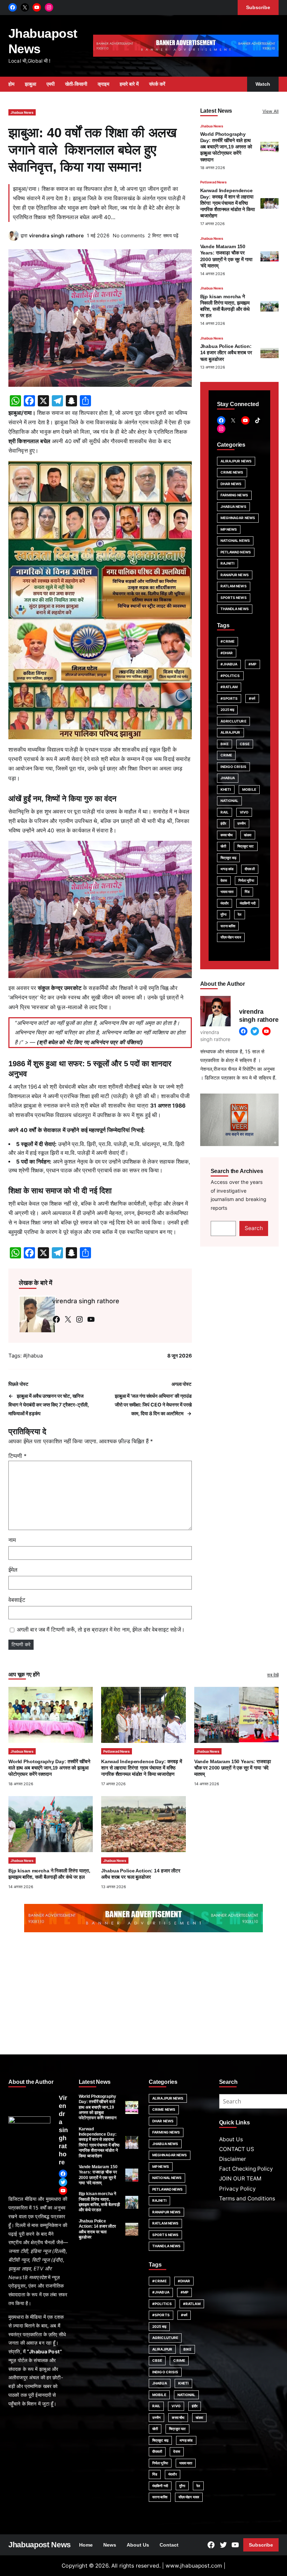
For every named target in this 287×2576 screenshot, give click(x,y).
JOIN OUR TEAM (240, 2179)
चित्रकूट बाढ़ (229, 858)
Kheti (226, 789)
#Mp (252, 664)
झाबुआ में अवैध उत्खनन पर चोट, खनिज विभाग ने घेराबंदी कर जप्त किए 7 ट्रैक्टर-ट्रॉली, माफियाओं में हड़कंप (49, 1405)
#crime (228, 641)
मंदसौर (225, 903)
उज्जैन (241, 823)
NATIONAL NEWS (235, 540)
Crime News (232, 472)
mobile (249, 789)
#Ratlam (229, 687)
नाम (12, 1540)
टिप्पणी (17, 1456)
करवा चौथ (227, 835)
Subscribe (261, 2545)
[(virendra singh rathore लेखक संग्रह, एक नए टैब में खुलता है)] (14, 239)
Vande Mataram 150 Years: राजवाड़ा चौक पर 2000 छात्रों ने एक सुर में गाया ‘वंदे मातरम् (233, 1768)
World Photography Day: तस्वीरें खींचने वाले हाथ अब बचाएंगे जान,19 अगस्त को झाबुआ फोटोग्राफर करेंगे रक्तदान (226, 147)
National (230, 801)
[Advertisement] (143, 1995)
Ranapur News (235, 575)
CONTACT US (237, 2149)
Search (254, 1228)
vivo (244, 812)
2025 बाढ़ (227, 710)
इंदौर (223, 823)
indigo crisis (233, 767)
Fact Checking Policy (246, 2169)
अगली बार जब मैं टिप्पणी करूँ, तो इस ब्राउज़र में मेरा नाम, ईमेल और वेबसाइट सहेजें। (101, 1630)
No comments (129, 235)
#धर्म (252, 698)
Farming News (234, 495)
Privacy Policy (237, 2189)
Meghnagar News (238, 518)
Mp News (229, 529)
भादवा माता (227, 892)
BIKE (225, 744)
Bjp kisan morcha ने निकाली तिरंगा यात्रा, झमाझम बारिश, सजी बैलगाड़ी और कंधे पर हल (99, 2202)
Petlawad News (213, 182)
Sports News (234, 598)
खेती (223, 846)
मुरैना (223, 914)
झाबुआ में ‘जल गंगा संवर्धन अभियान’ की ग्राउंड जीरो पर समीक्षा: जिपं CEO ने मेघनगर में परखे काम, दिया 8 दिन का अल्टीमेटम (153, 1405)
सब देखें (273, 1675)
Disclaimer (233, 2159)
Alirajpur (230, 732)
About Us (231, 2139)
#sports (229, 698)
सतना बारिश (228, 926)
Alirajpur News (236, 461)
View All (271, 111)
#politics (230, 676)
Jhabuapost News (40, 2545)
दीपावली (250, 869)
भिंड (247, 892)
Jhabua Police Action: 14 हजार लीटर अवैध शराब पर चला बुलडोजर (226, 352)
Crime (226, 755)
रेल (240, 914)
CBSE (245, 744)
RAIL (225, 812)
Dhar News (231, 484)
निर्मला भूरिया (246, 880)
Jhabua (228, 778)
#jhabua (33, 1356)
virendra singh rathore (56, 235)
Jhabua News (22, 112)
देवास (224, 880)
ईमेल (13, 1570)
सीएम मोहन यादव (231, 937)
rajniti (228, 563)
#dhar (227, 653)
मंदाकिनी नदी (248, 903)
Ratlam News (234, 586)
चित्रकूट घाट (246, 846)
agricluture (233, 721)
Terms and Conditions (247, 2198)
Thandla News (235, 609)
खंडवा (248, 835)
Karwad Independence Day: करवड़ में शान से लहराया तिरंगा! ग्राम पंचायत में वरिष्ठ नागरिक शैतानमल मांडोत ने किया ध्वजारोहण (227, 203)
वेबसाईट (17, 1600)
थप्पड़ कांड (227, 869)
